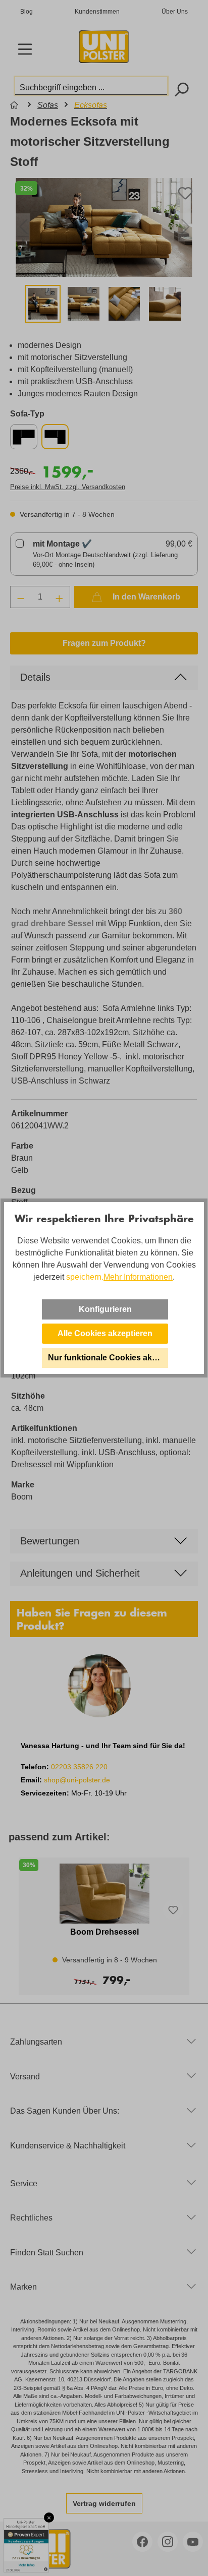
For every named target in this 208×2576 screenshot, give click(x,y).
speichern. (85, 1277)
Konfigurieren (105, 1309)
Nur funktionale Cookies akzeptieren (108, 1358)
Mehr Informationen (138, 1277)
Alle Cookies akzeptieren (105, 1333)
